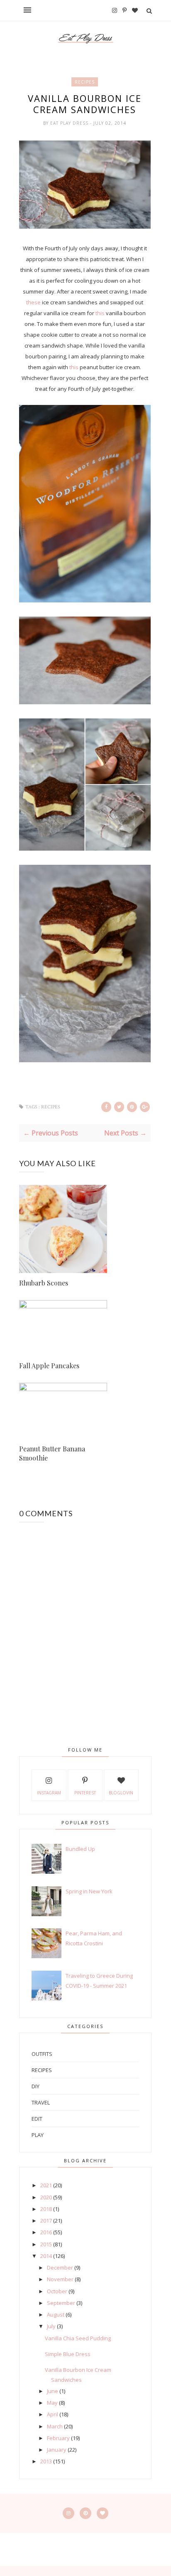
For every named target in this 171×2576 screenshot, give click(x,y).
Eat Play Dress (70, 123)
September (61, 2303)
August (56, 2314)
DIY (35, 2086)
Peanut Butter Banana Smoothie (52, 1453)
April (53, 2414)
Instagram (49, 1793)
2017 (46, 2221)
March (55, 2426)
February (58, 2438)
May (52, 2403)
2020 (46, 2197)
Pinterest (85, 1793)
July (51, 2326)
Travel (41, 2102)
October (57, 2291)
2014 (46, 2256)
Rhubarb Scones (44, 1283)
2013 (46, 2461)
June (53, 2391)
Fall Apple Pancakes (49, 1366)
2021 (46, 2185)
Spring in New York (89, 1891)
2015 (46, 2244)
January (57, 2450)
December (60, 2268)
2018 (46, 2209)
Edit (37, 2119)
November (60, 2279)
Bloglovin (121, 1793)
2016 (46, 2232)
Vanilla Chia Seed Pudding (78, 2338)
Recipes (85, 82)
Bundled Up (80, 1849)
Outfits (42, 2054)
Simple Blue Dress (68, 2354)
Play (38, 2135)
